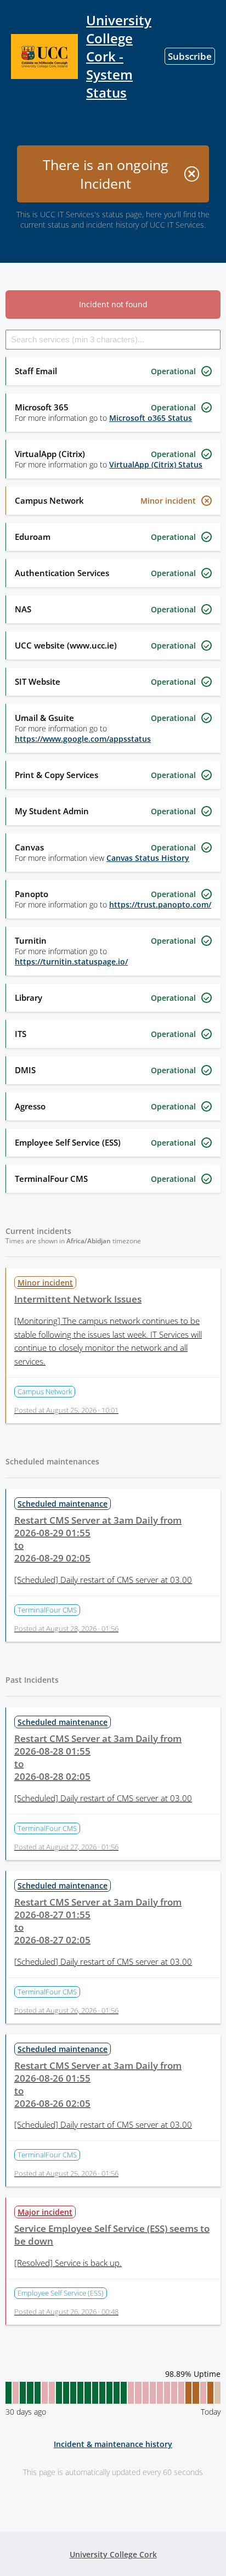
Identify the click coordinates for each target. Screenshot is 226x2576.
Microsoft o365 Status (151, 418)
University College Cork (113, 2554)
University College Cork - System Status (119, 56)
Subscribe (190, 56)
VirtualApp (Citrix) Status (156, 464)
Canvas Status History (148, 858)
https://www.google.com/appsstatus (83, 739)
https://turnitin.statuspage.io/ (71, 962)
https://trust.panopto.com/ (160, 904)
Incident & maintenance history (113, 2444)
